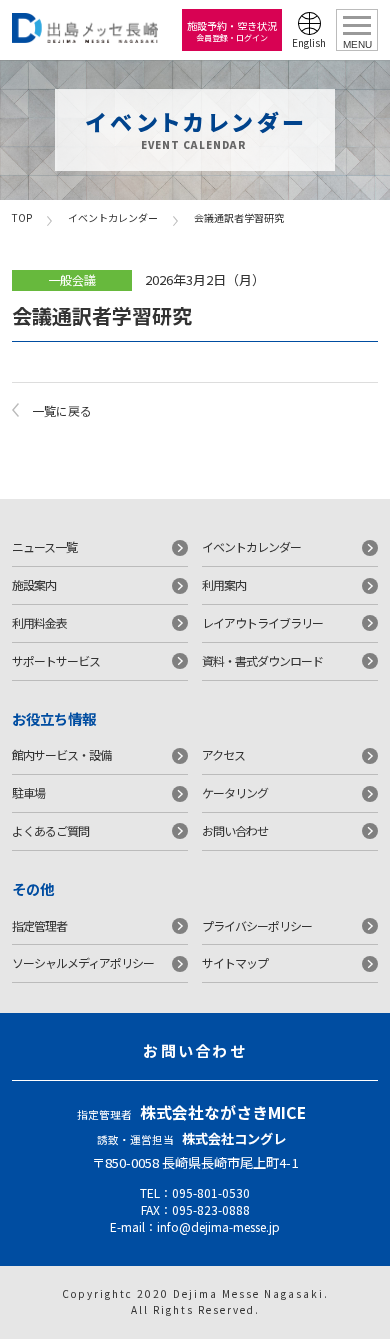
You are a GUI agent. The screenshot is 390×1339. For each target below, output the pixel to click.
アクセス (223, 754)
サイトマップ (235, 962)
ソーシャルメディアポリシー (83, 962)
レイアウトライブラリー (262, 622)
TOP (22, 217)
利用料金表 (39, 622)
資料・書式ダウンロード (262, 660)
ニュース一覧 (44, 546)
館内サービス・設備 (61, 754)
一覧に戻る (62, 410)
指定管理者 (39, 925)
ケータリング (235, 792)
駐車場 (28, 792)
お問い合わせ (235, 830)
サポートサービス (56, 660)
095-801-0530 (211, 1192)
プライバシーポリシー (257, 925)
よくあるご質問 (50, 830)
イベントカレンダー (113, 217)
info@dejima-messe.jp (218, 1226)
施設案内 (34, 584)
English (309, 42)
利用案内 (224, 584)
